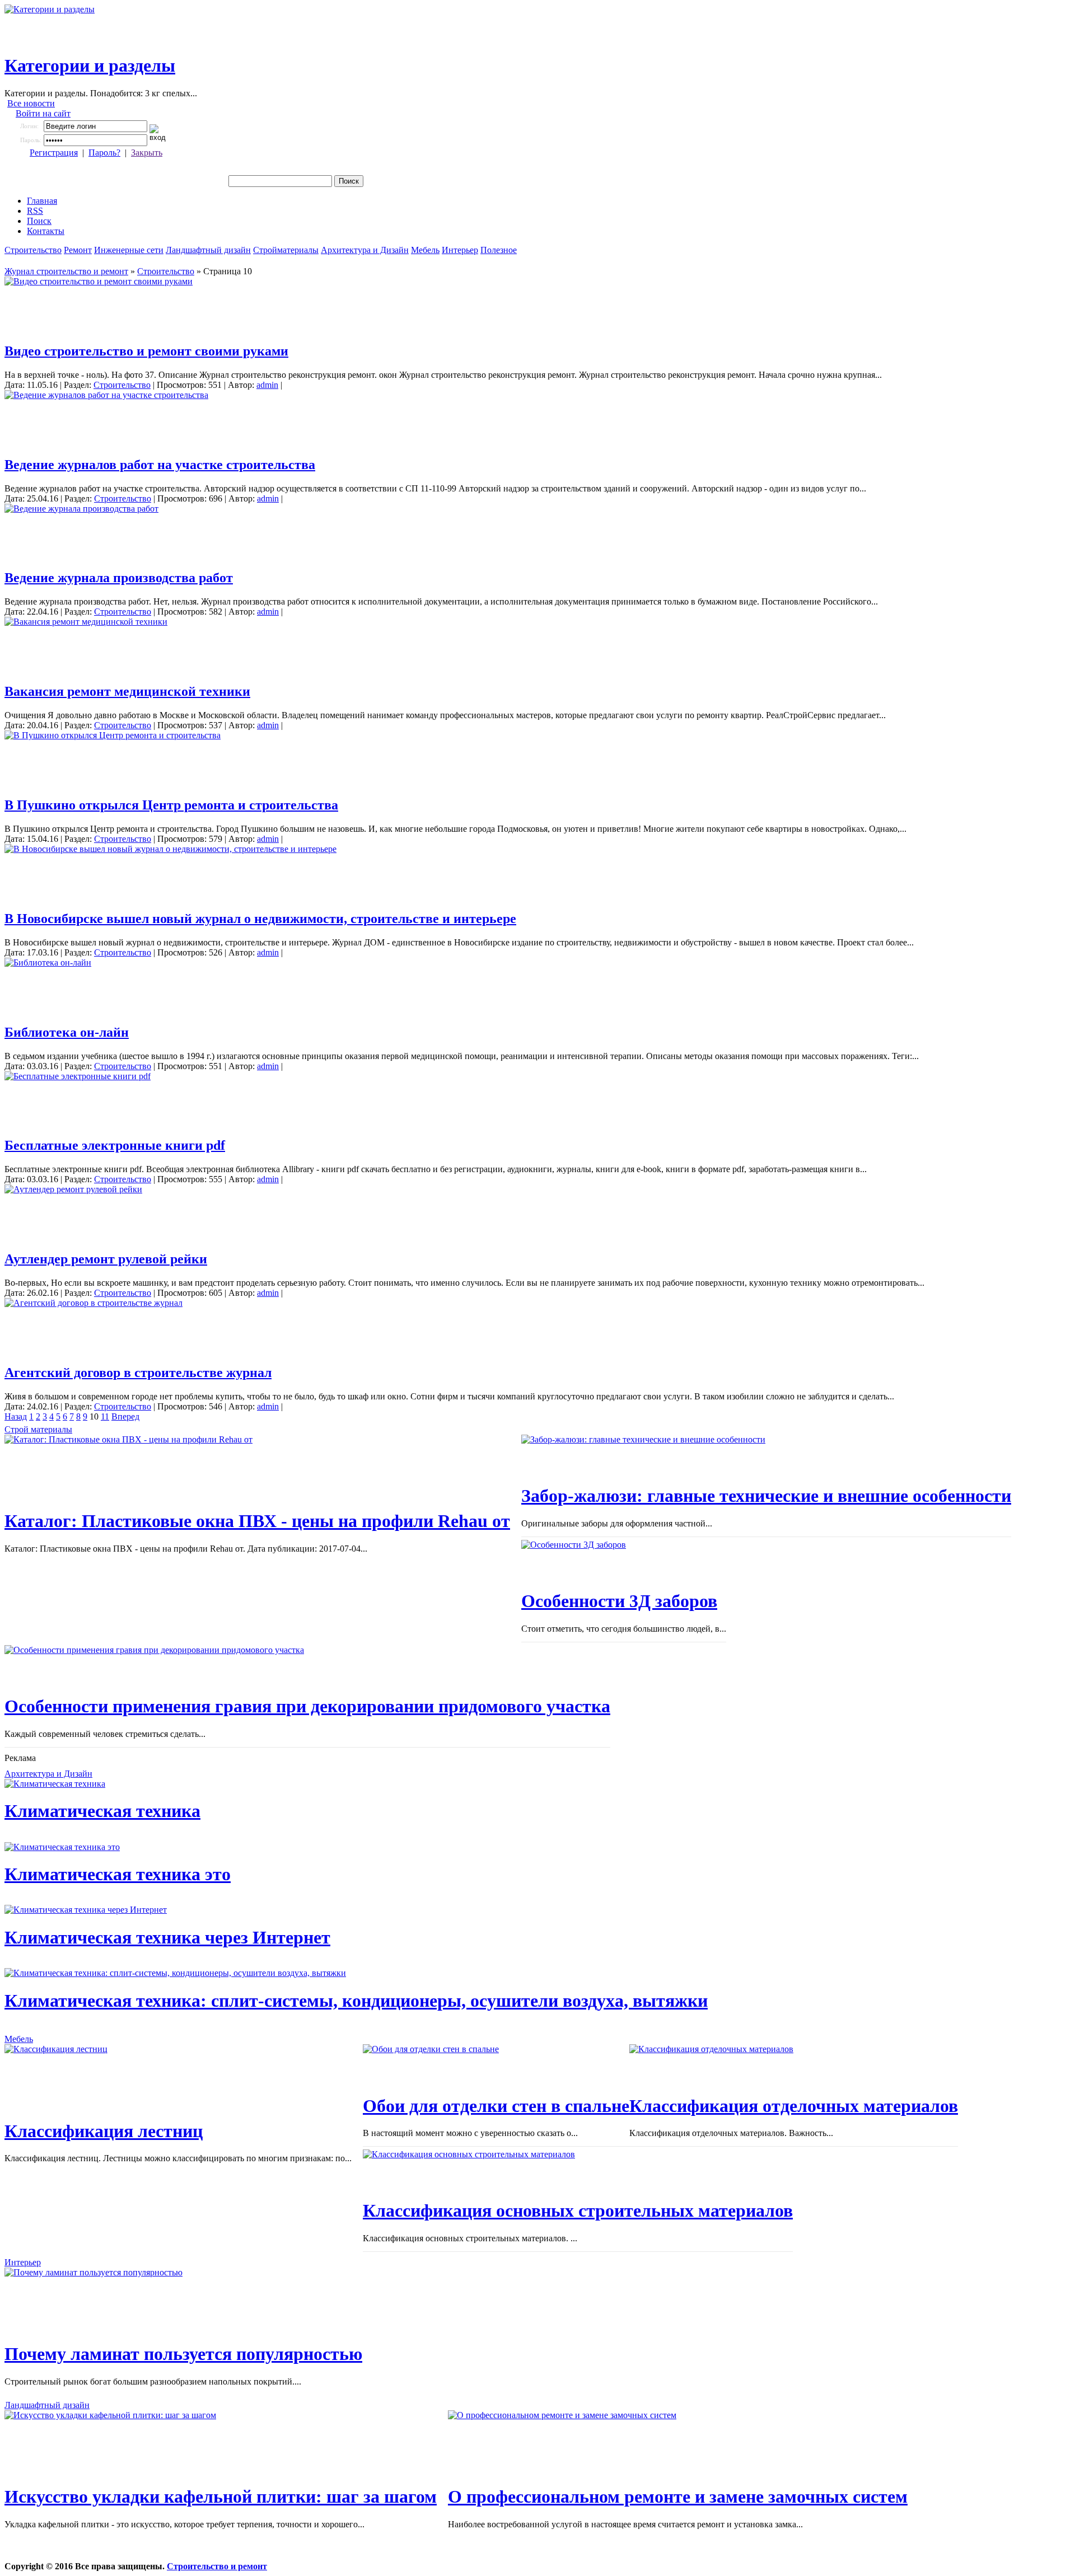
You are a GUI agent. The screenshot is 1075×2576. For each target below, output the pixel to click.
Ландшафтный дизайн (208, 250)
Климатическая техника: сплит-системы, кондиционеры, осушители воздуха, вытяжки (356, 2001)
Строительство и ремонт (217, 2566)
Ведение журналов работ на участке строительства (160, 465)
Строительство (33, 250)
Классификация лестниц (104, 2131)
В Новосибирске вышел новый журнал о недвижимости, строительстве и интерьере (260, 919)
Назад (16, 1416)
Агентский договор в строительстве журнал (138, 1373)
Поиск (39, 221)
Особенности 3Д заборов (619, 1601)
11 (105, 1416)
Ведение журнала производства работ (119, 578)
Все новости (31, 103)
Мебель (425, 250)
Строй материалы (38, 1429)
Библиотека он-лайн (67, 1032)
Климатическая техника (102, 1811)
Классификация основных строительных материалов (578, 2210)
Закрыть (147, 153)
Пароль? (104, 153)
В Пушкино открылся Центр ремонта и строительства (171, 805)
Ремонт (78, 250)
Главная (42, 201)
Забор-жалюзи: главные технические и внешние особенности (766, 1496)
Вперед (125, 1416)
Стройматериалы (286, 250)
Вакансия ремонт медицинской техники (127, 691)
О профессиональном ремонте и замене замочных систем (678, 2497)
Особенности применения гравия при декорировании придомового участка (307, 1706)
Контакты (46, 231)
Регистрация (54, 153)
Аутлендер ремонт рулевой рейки (106, 1259)
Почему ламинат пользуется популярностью (183, 2354)
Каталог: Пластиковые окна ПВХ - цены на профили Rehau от (257, 1521)
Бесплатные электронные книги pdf (115, 1145)
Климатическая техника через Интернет (167, 1937)
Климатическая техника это (118, 1874)
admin (267, 385)
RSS (35, 211)
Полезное (499, 250)
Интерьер (460, 250)
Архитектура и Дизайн (365, 250)
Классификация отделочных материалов (794, 2106)
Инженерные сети (129, 250)
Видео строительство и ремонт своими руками (146, 351)
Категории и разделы (90, 65)
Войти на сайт (43, 113)
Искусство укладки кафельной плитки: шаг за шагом (221, 2497)
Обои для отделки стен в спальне (496, 2106)
